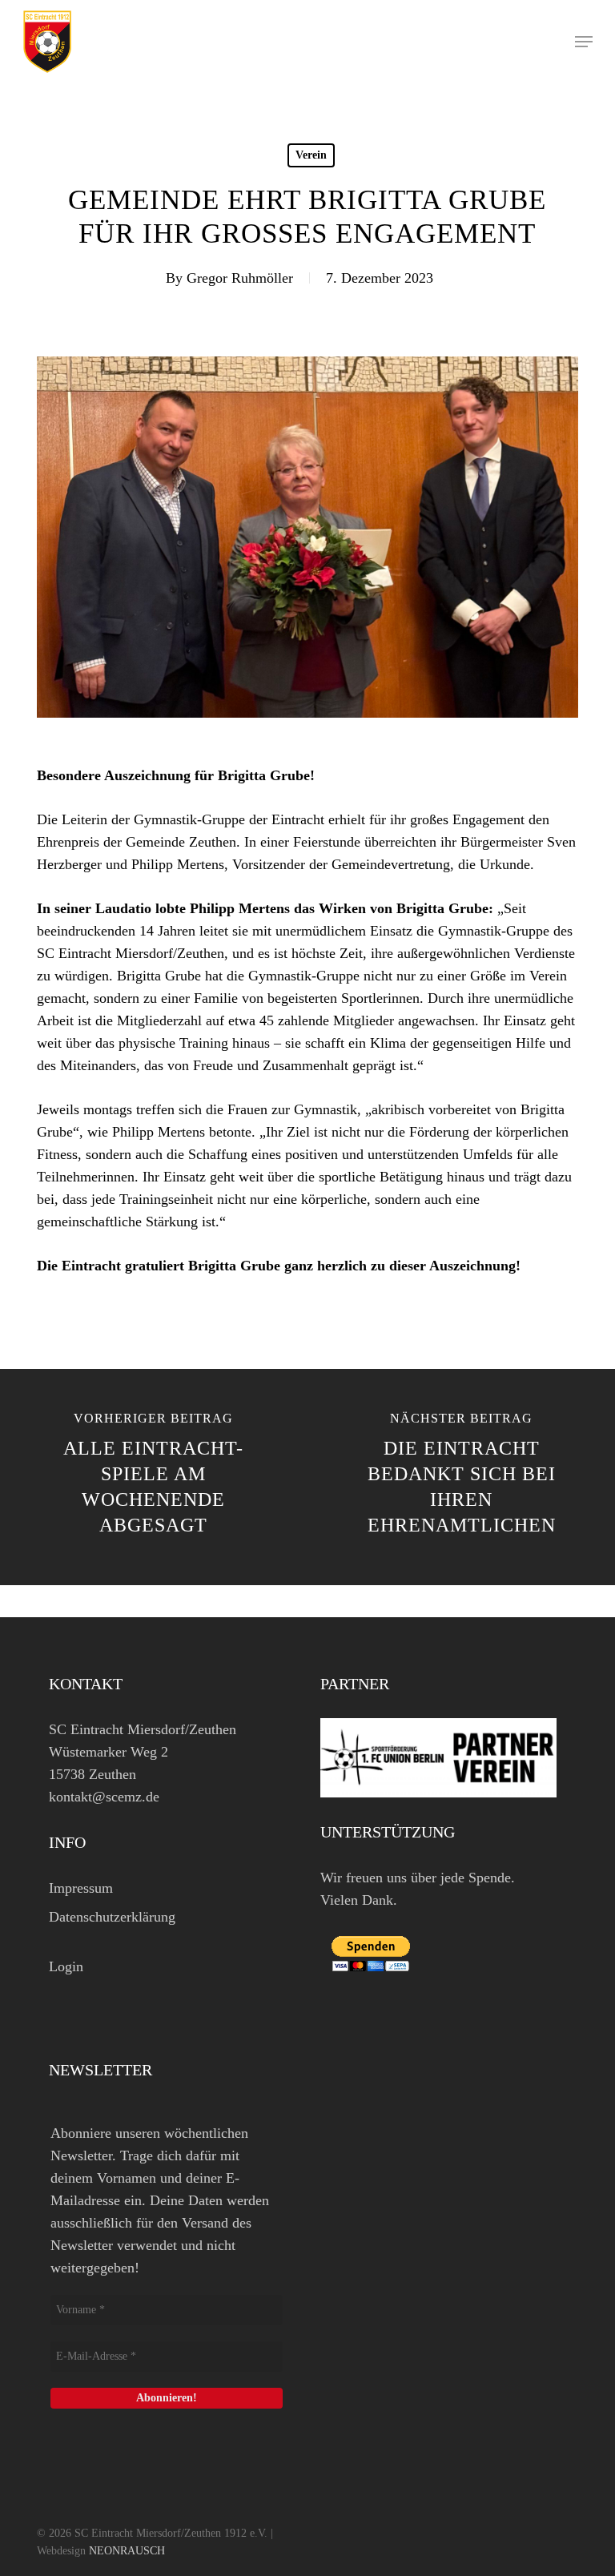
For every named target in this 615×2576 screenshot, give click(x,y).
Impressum (81, 1888)
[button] (584, 42)
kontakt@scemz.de (104, 1797)
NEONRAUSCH (127, 2551)
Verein (311, 155)
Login (66, 1966)
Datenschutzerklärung (112, 1917)
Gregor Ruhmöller (240, 278)
